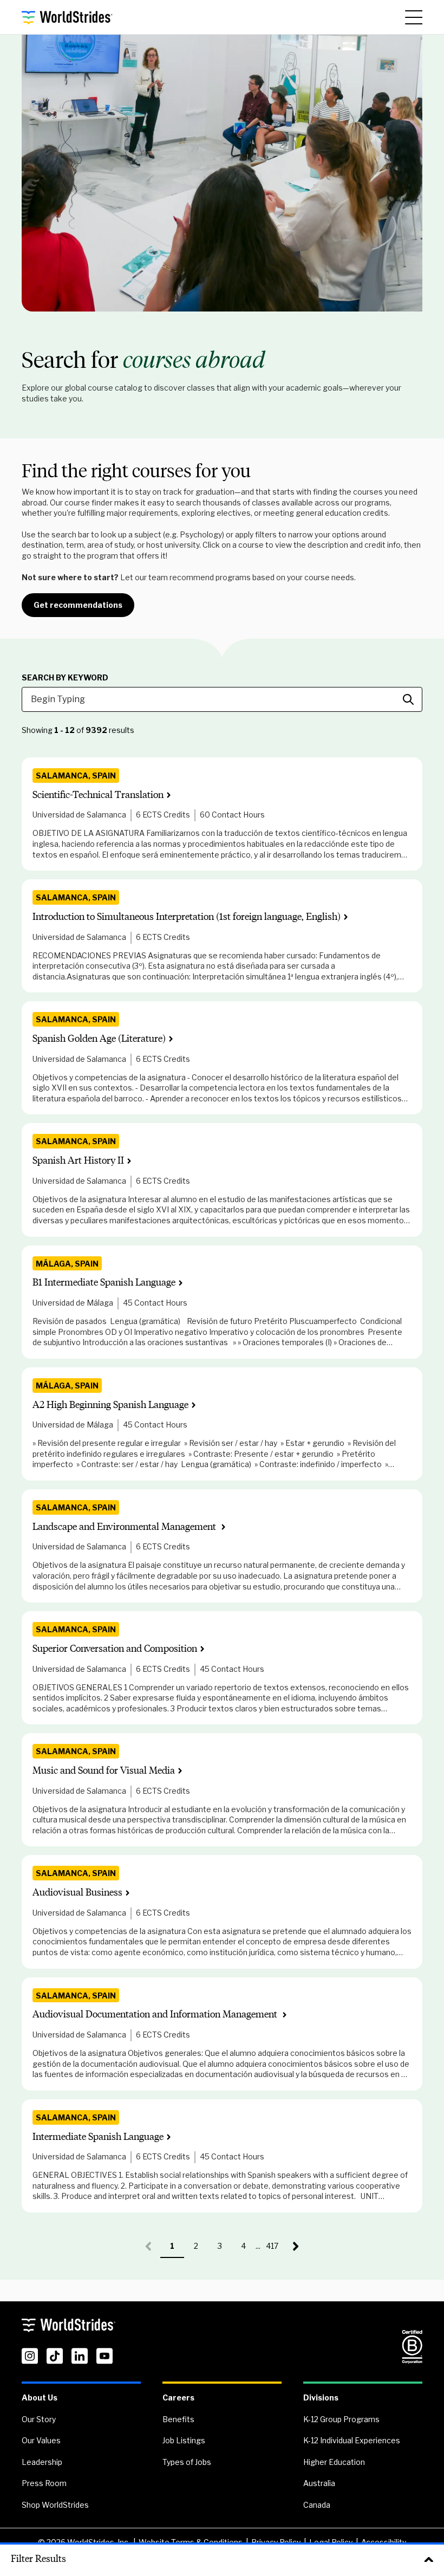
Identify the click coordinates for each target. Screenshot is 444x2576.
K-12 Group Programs (341, 2419)
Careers (178, 2397)
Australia (319, 2483)
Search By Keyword (65, 678)
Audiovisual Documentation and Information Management (156, 2014)
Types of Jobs (187, 2462)
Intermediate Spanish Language (98, 2137)
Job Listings (184, 2440)
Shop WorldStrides (55, 2505)
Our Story (39, 2419)
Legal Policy (331, 2542)
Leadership (42, 2462)
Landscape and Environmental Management (125, 1527)
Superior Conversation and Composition (115, 1649)
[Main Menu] (414, 17)
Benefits (178, 2419)
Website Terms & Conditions (191, 2542)
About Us (40, 2397)
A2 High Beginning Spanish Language (110, 1405)
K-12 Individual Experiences (352, 2440)
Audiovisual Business (77, 1893)
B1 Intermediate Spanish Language (104, 1283)
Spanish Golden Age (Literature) (99, 1039)
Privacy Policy (276, 2542)
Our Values (41, 2440)
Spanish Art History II (78, 1161)
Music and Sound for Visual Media (104, 1771)
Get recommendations (78, 605)
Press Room (44, 2483)
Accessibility (384, 2542)
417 (275, 2250)
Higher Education (334, 2462)
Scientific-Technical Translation (98, 795)
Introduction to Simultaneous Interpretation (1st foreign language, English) (187, 917)
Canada (317, 2505)
